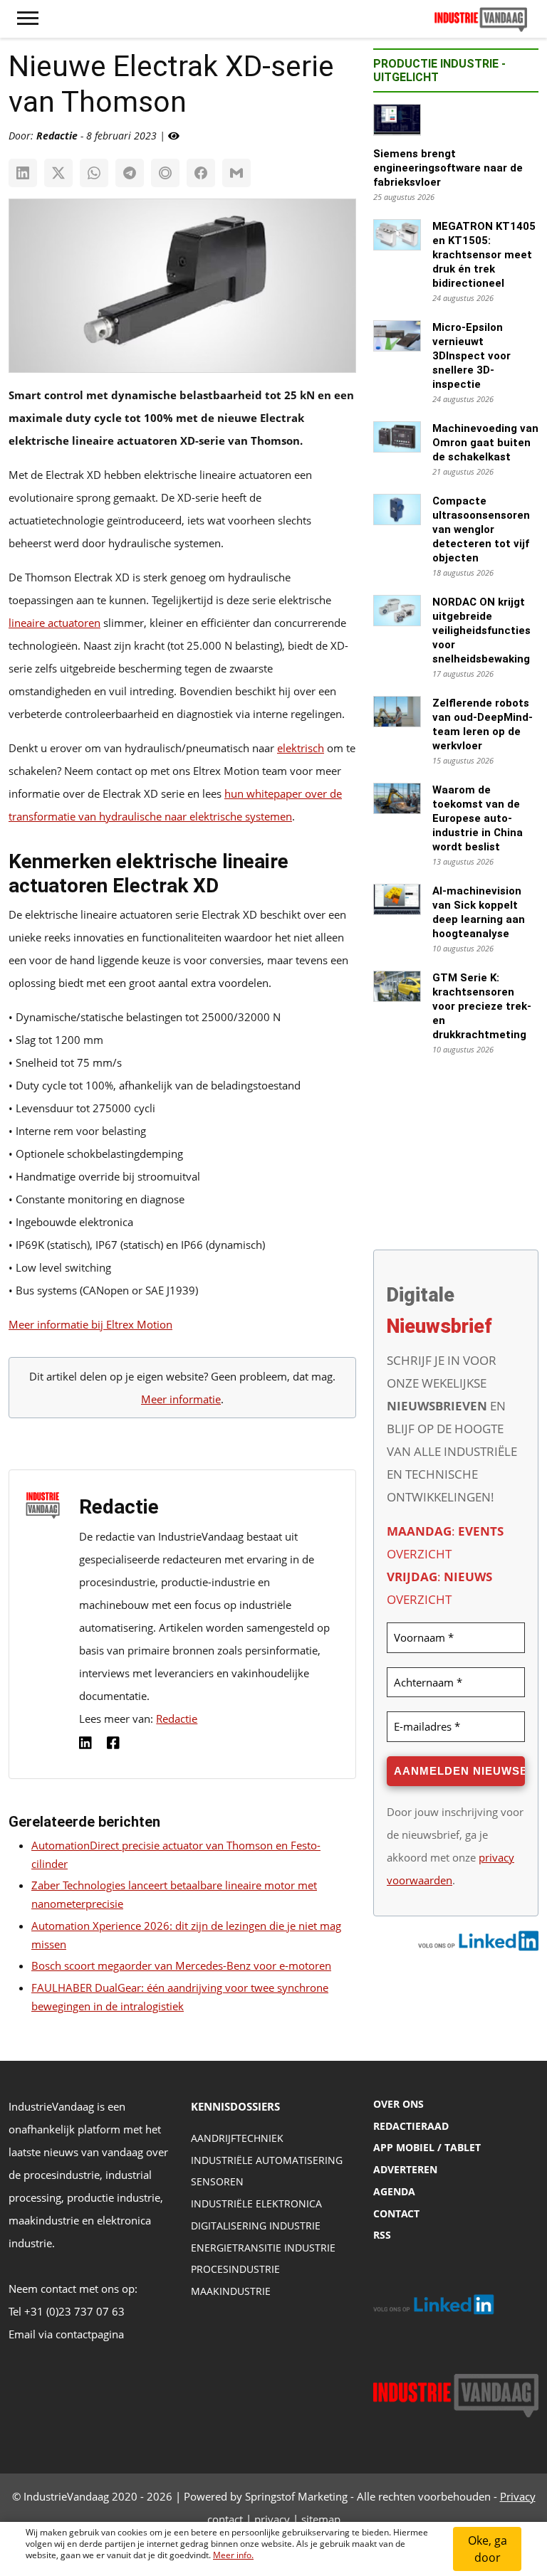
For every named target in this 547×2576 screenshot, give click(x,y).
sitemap (321, 2519)
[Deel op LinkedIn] (23, 173)
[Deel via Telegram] (130, 173)
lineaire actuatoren (54, 623)
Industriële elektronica (256, 2203)
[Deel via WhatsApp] (94, 173)
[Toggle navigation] (28, 19)
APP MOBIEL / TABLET (427, 2147)
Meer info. (233, 2555)
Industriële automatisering (267, 2160)
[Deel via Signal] (165, 173)
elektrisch (301, 748)
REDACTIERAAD (411, 2126)
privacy (272, 2519)
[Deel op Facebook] (201, 173)
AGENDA (394, 2191)
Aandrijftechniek (237, 2138)
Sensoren (217, 2181)
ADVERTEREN (405, 2169)
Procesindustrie (235, 2269)
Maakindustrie (231, 2291)
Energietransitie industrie (263, 2248)
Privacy (518, 2496)
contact (225, 2519)
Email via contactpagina (66, 2334)
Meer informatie (181, 1399)
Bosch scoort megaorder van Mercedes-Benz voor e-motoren (181, 1965)
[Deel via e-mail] (236, 173)
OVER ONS (398, 2104)
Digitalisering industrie (256, 2226)
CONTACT (396, 2213)
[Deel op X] (58, 173)
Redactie (177, 1719)
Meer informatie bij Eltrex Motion (90, 1324)
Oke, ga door (488, 2549)
